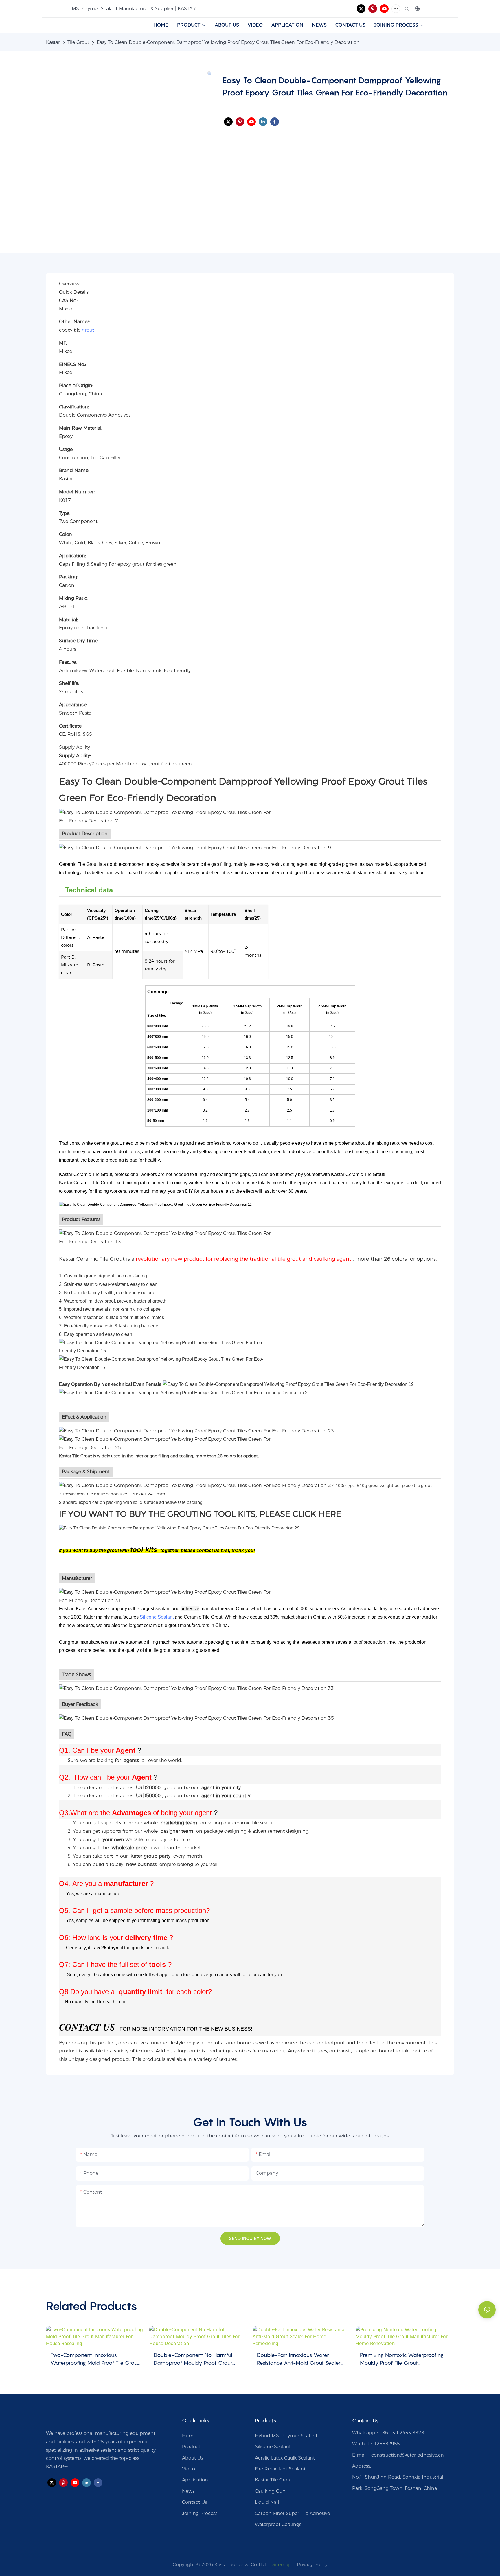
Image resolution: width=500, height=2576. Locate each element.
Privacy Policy (312, 2565)
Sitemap (281, 2565)
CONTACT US (87, 2027)
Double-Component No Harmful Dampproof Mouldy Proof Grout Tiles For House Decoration (193, 2359)
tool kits (144, 1550)
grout (88, 330)
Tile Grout (78, 42)
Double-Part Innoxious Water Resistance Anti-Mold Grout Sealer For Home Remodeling (299, 2359)
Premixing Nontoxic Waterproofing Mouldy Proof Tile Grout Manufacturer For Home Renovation (403, 2359)
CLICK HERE (317, 1514)
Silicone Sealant (157, 1617)
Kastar (53, 42)
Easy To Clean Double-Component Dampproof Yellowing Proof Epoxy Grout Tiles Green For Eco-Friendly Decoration (228, 42)
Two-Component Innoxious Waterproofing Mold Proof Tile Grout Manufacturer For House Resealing (95, 2359)
